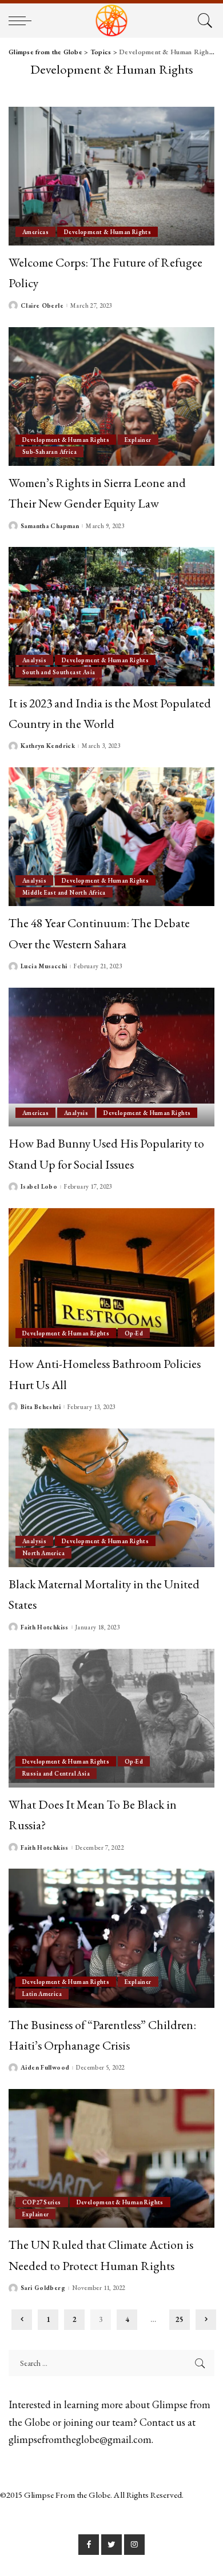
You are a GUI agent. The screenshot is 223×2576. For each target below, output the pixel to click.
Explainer (138, 440)
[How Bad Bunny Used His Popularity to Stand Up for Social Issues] (111, 1057)
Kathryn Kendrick (48, 746)
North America (43, 1553)
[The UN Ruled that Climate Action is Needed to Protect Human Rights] (111, 2158)
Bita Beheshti (41, 1407)
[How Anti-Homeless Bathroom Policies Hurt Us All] (111, 1277)
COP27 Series (42, 2202)
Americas (35, 232)
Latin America (42, 1994)
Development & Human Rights (107, 232)
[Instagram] (134, 2545)
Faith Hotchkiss (45, 1627)
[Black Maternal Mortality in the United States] (111, 1498)
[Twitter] (111, 2545)
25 (180, 2319)
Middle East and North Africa (64, 892)
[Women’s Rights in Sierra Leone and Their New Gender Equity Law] (111, 397)
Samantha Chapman (50, 526)
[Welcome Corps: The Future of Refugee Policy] (111, 176)
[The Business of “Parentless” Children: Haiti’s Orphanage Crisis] (111, 1938)
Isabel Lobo (39, 1187)
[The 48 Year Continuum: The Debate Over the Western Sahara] (111, 837)
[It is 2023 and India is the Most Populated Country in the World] (111, 616)
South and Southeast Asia (59, 672)
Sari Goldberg (43, 2288)
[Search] (203, 21)
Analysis (34, 660)
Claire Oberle (42, 306)
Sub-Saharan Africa (49, 452)
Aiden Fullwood (45, 2068)
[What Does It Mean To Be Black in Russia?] (111, 1718)
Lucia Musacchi (44, 966)
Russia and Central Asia (56, 1773)
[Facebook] (89, 2545)
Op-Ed (134, 1333)
